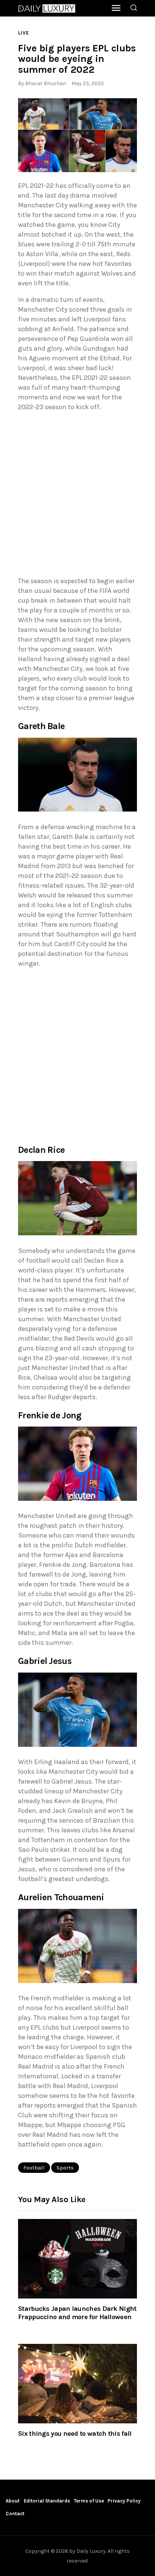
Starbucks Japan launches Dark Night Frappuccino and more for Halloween (77, 2313)
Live (24, 33)
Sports (65, 2168)
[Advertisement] (77, 496)
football (34, 2168)
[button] (77, 135)
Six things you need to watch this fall (75, 2433)
